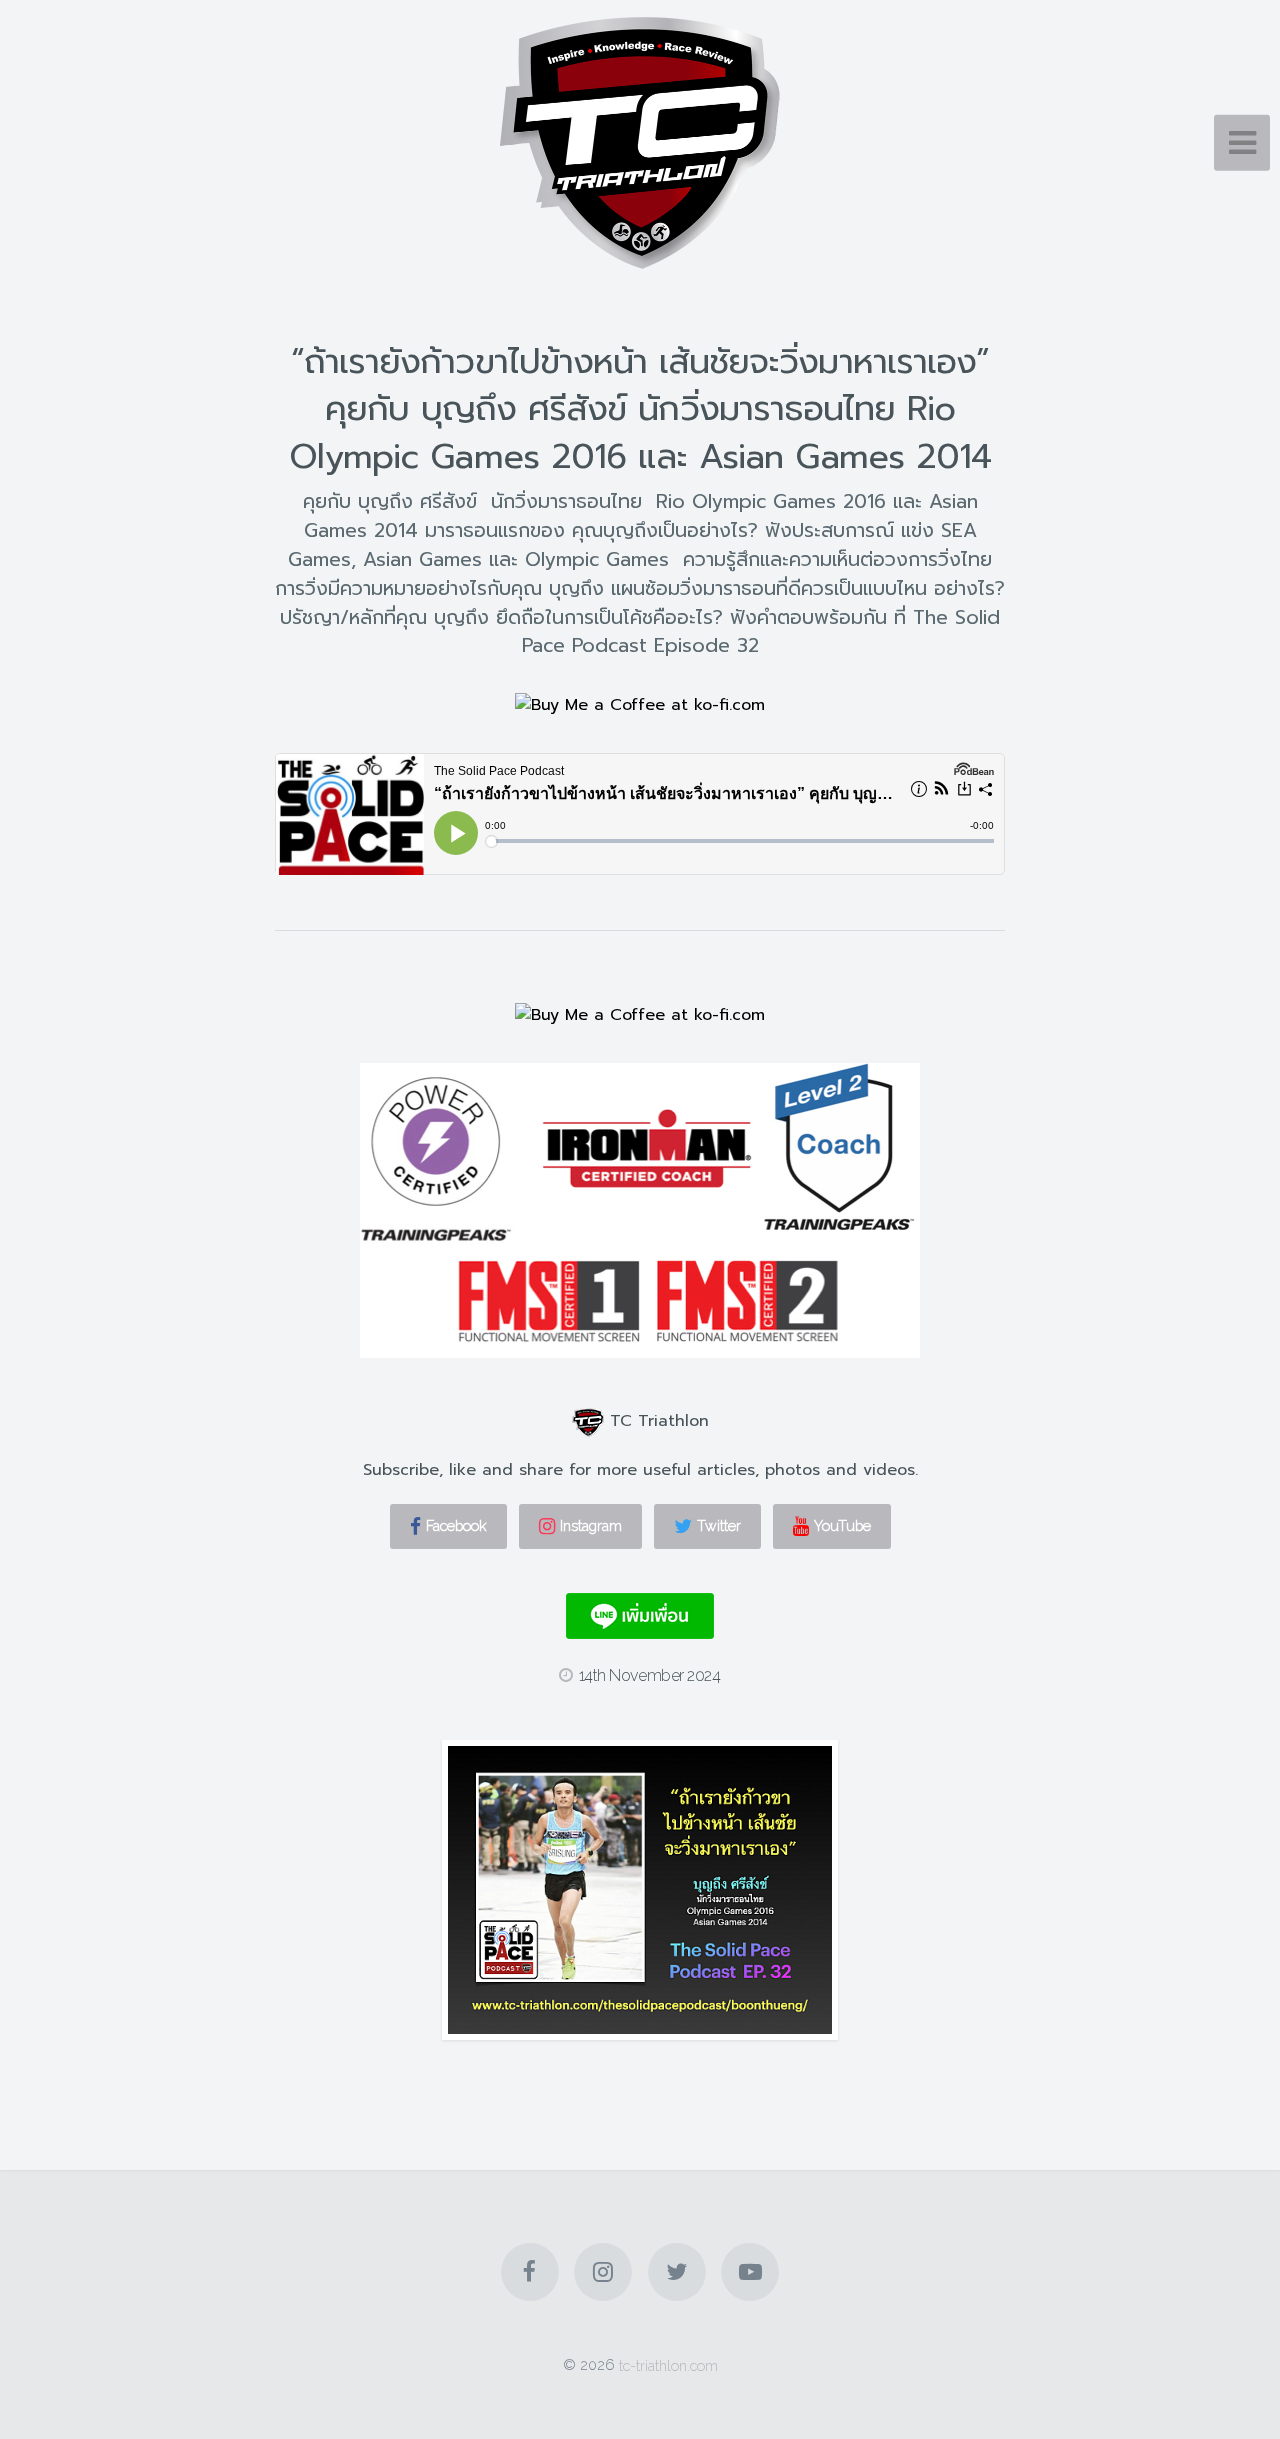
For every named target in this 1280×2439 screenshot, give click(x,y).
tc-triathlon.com (668, 2364)
